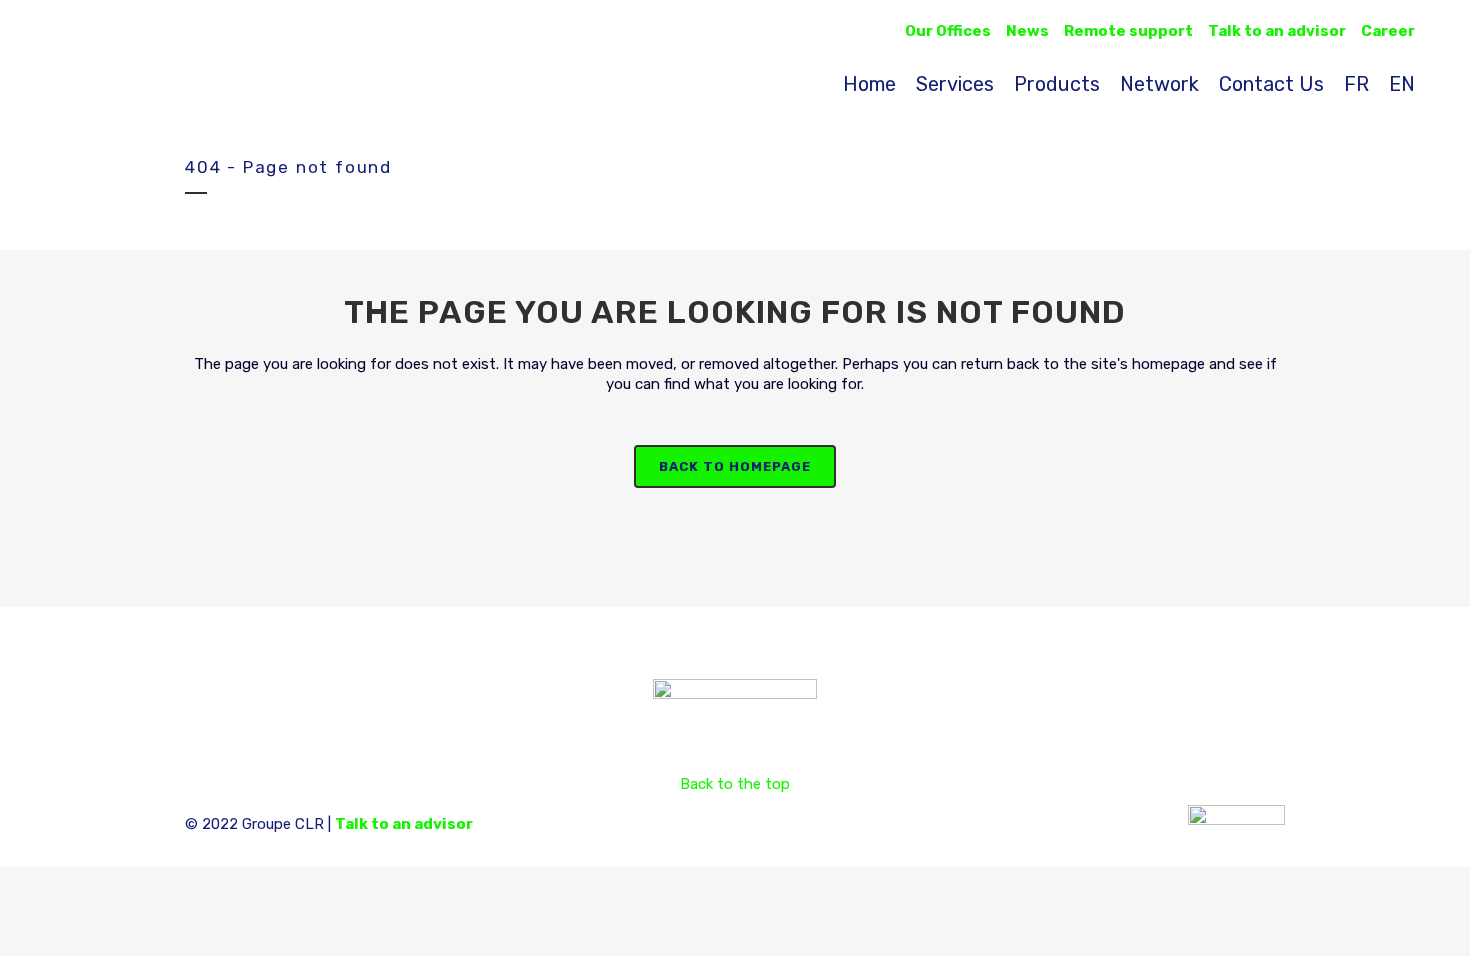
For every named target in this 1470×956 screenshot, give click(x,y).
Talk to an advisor (404, 824)
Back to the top (735, 784)
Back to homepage (735, 466)
